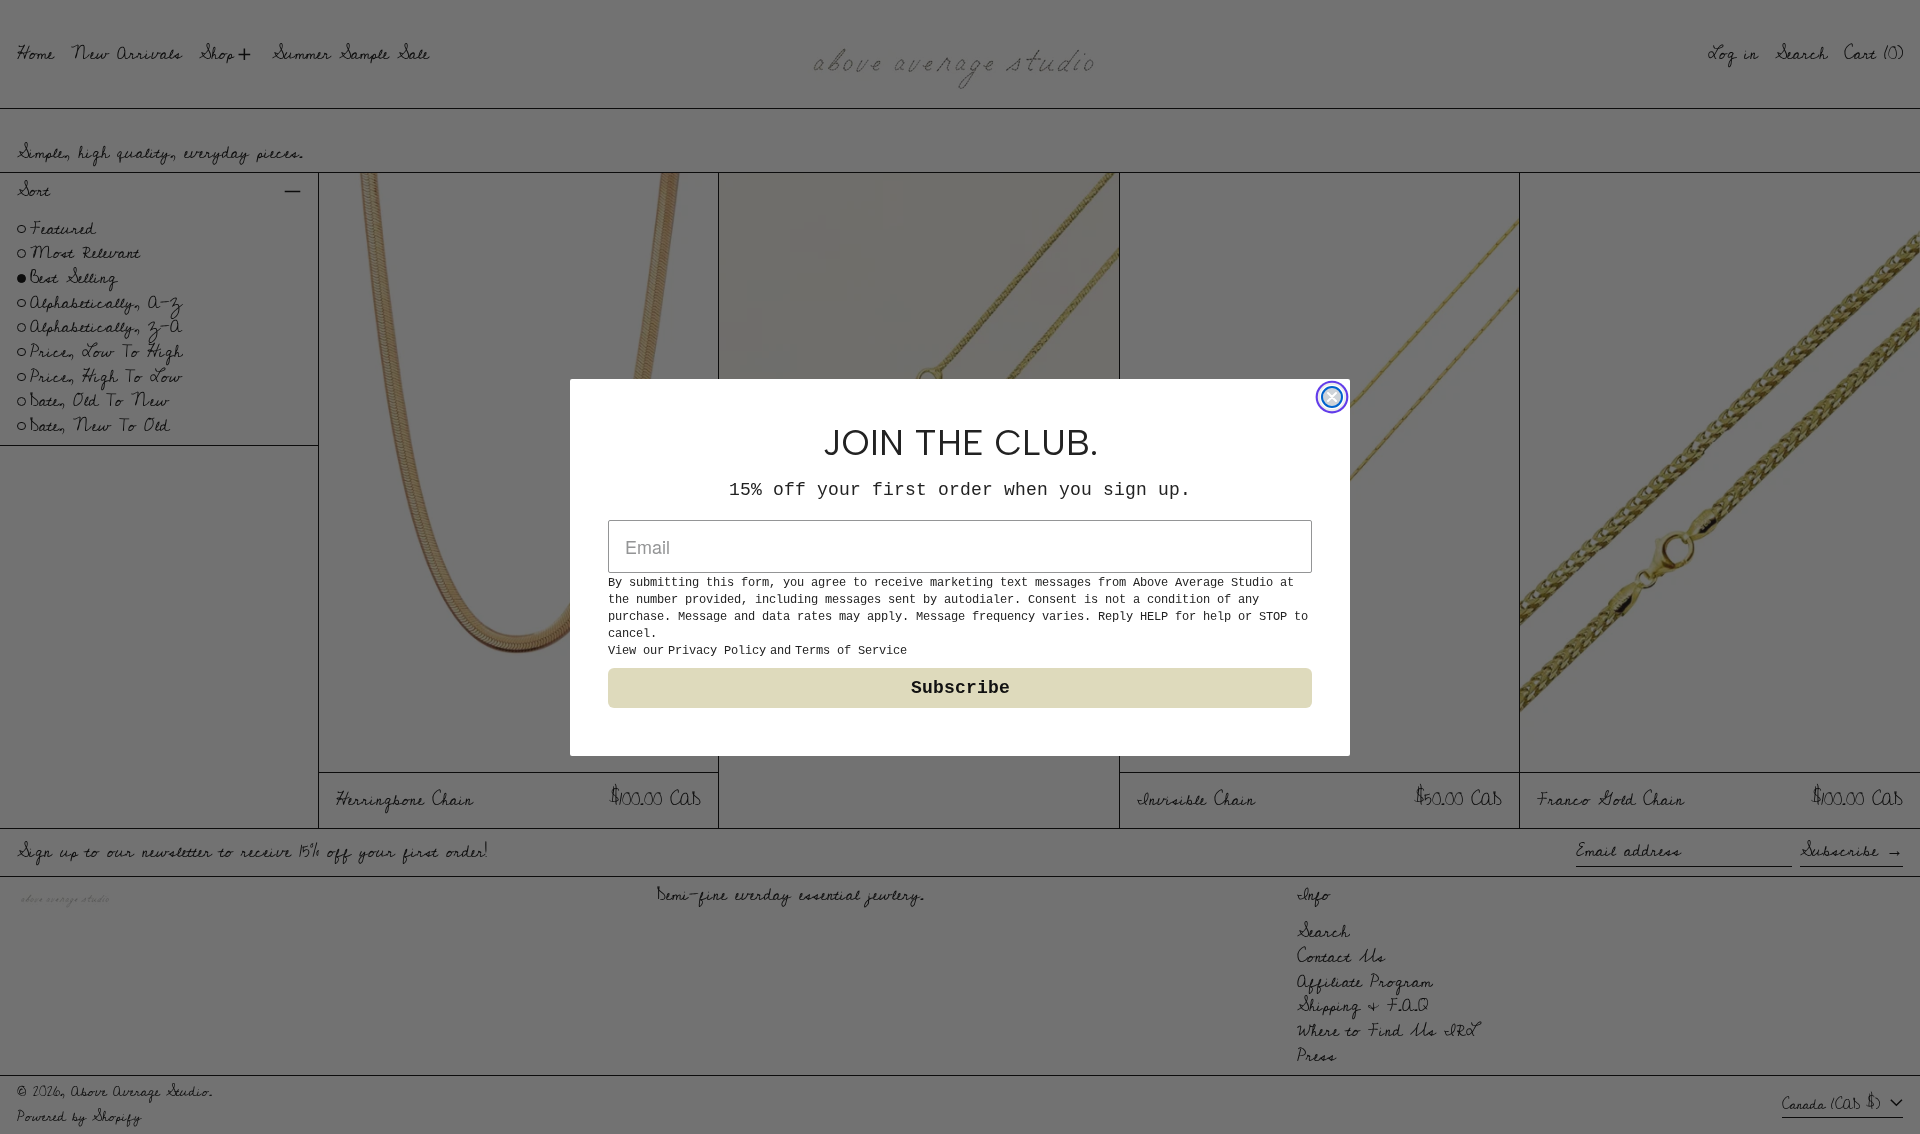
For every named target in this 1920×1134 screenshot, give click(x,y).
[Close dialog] (1332, 397)
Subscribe (960, 688)
